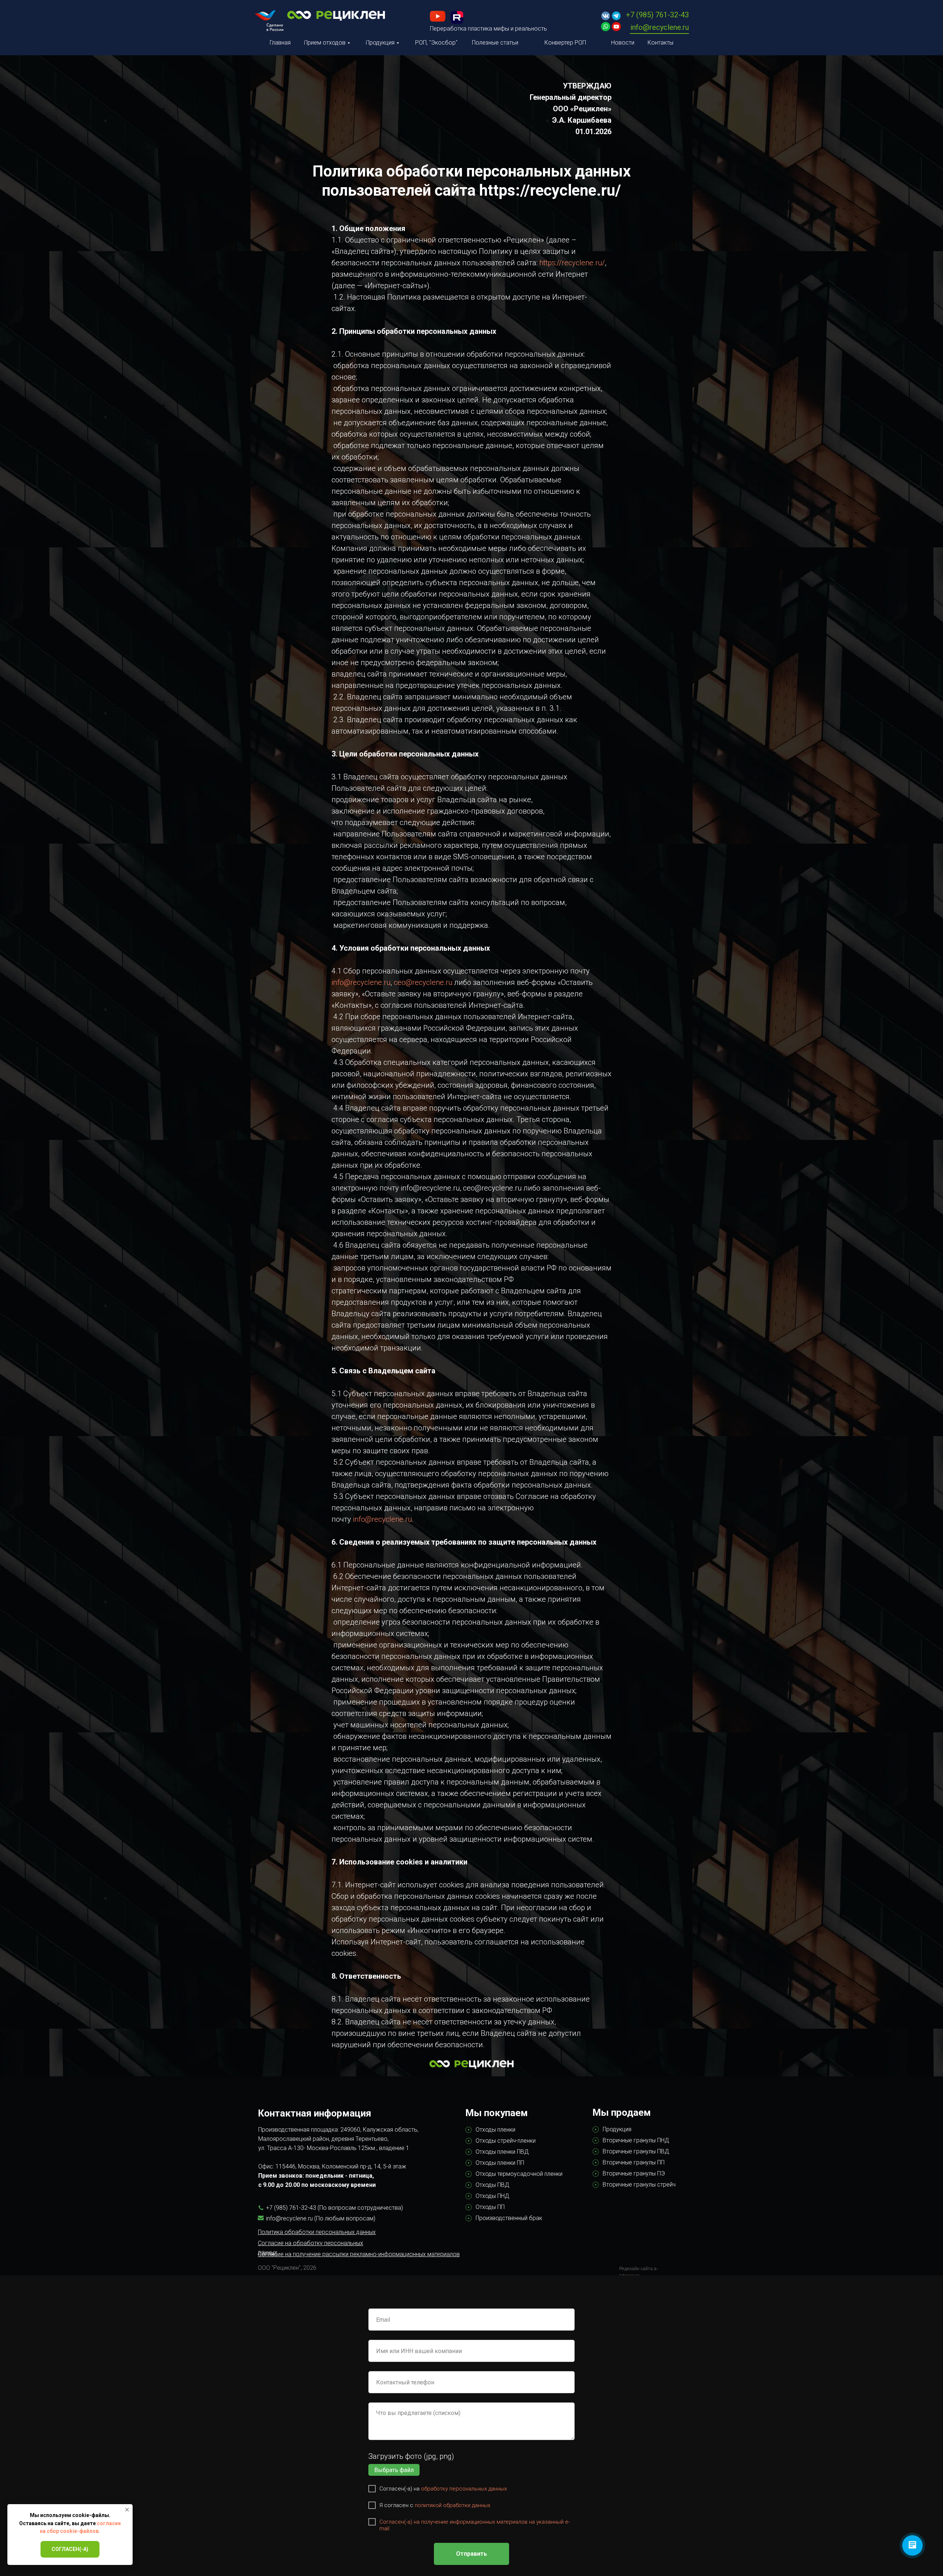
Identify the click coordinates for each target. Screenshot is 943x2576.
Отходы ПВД (492, 2185)
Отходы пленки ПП (500, 2163)
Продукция (617, 2129)
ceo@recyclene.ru (423, 982)
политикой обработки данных (453, 2505)
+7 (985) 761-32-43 (657, 15)
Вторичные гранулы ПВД (636, 2151)
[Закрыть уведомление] (127, 2510)
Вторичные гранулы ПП (634, 2162)
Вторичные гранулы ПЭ (634, 2173)
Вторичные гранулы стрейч (639, 2184)
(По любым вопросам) (345, 2218)
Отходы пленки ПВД (502, 2152)
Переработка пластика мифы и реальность (488, 29)
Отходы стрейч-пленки (506, 2141)
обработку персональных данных (464, 2489)
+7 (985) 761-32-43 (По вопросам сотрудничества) (334, 2208)
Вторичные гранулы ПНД (636, 2140)
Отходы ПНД (492, 2196)
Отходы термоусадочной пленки (519, 2174)
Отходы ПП (490, 2207)
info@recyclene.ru (660, 27)
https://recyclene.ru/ (572, 263)
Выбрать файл (394, 2470)
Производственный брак (509, 2218)
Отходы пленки (495, 2130)
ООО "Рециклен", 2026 (287, 2268)
